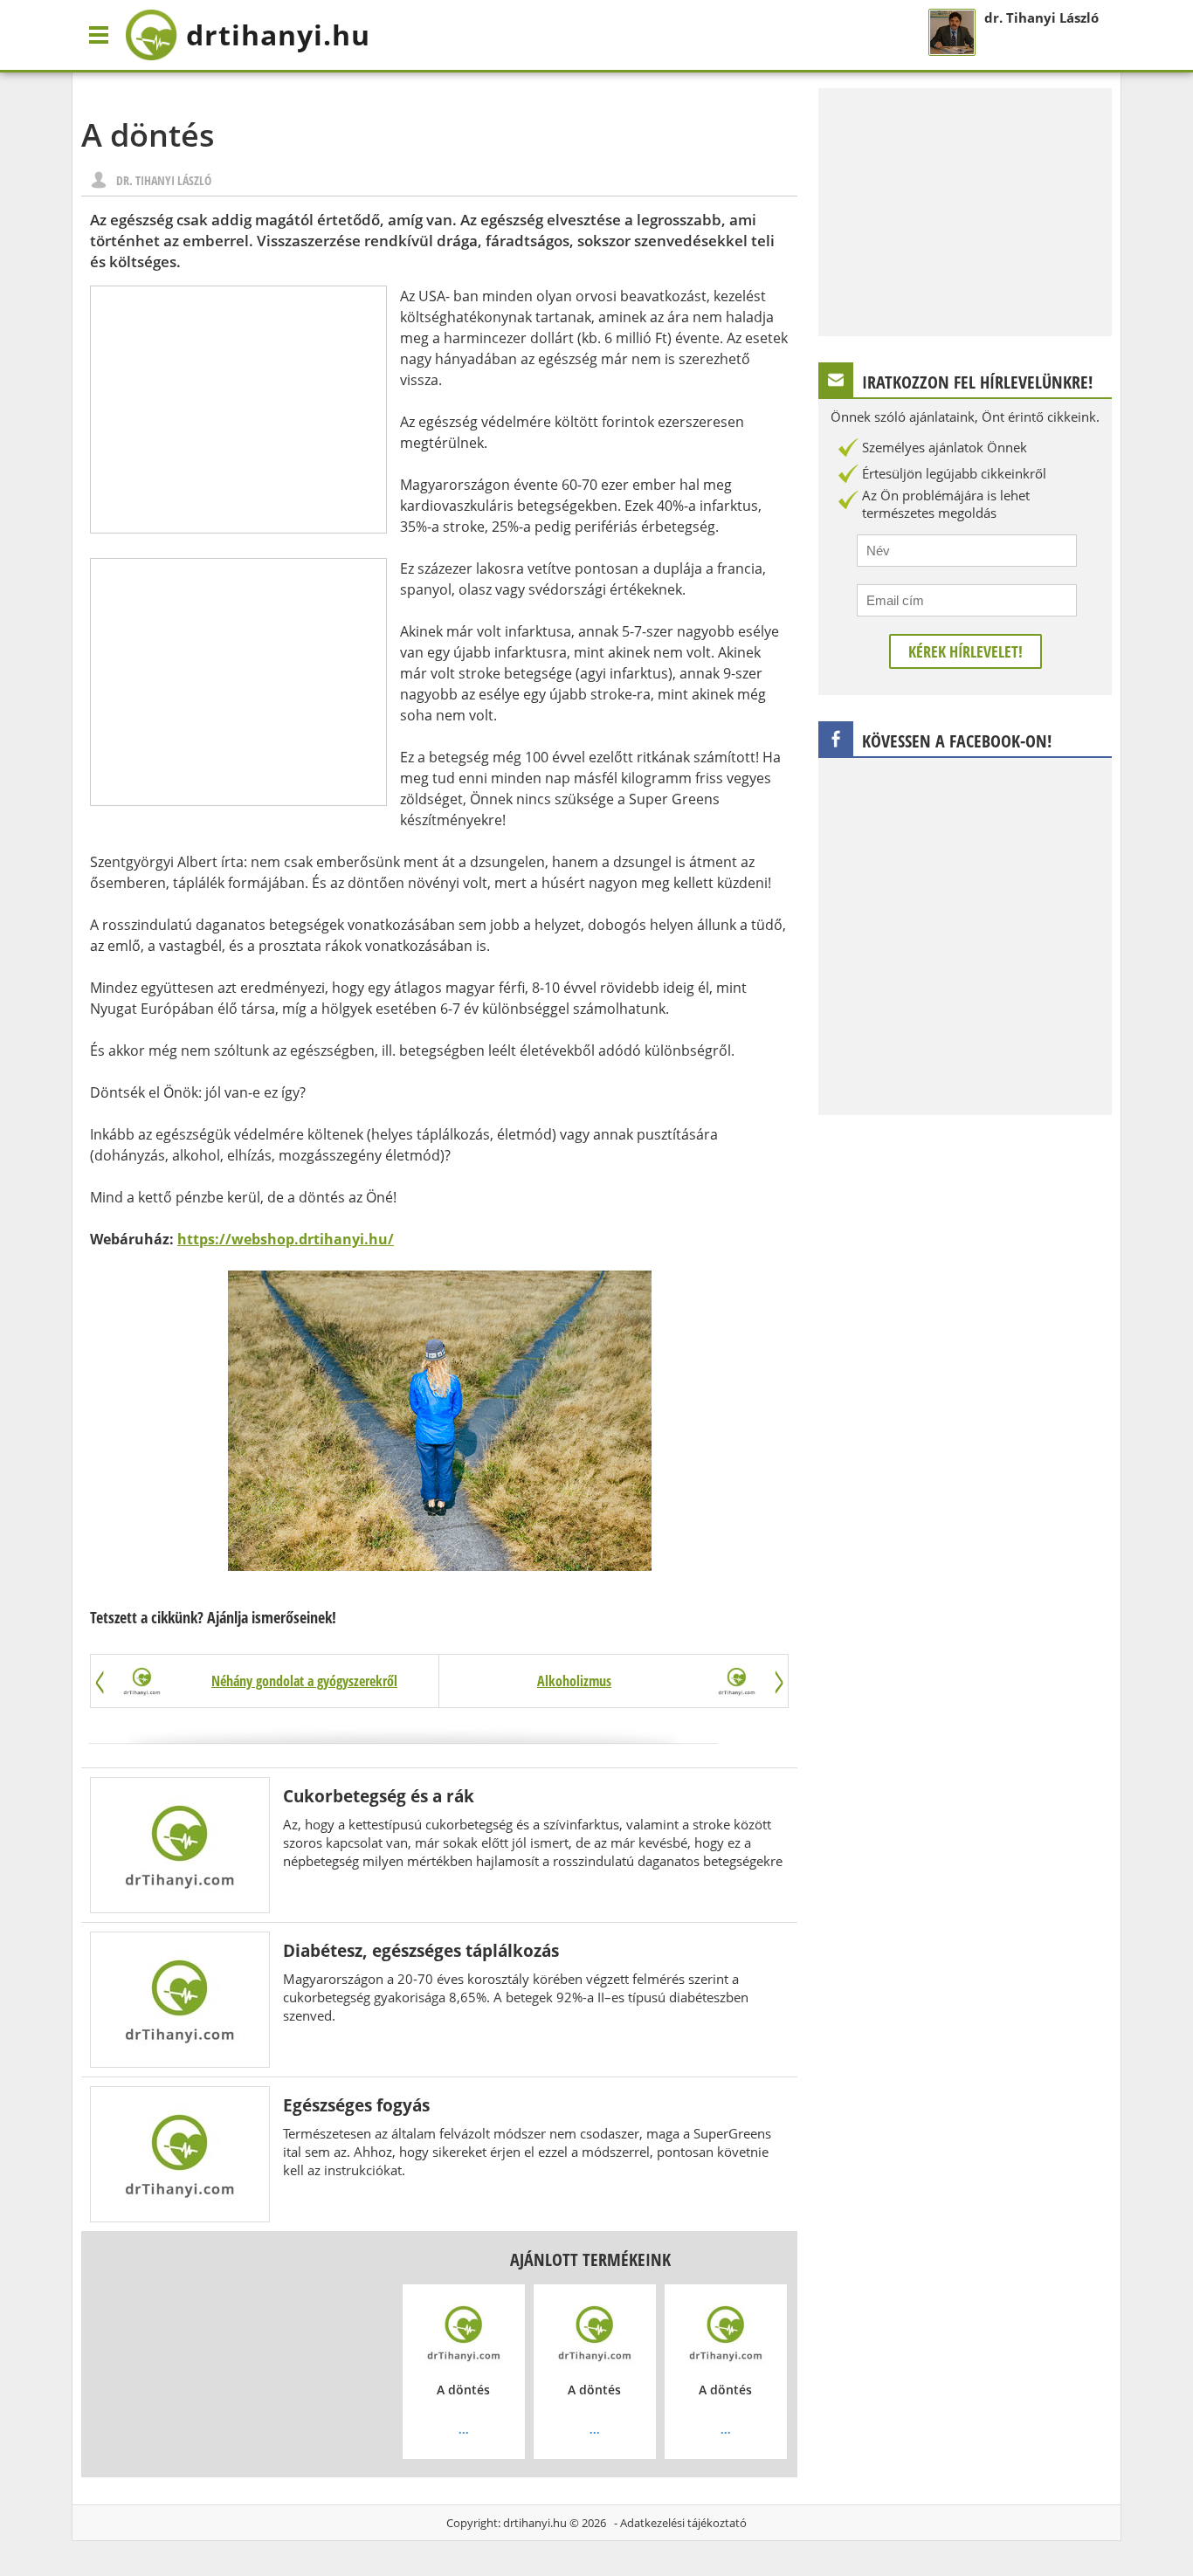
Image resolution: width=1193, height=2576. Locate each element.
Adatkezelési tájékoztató (683, 2523)
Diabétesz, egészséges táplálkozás (421, 1950)
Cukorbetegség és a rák (379, 1796)
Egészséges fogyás (356, 2105)
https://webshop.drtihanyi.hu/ (286, 1239)
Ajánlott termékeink (590, 2259)
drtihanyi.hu (535, 2523)
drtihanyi (278, 34)
